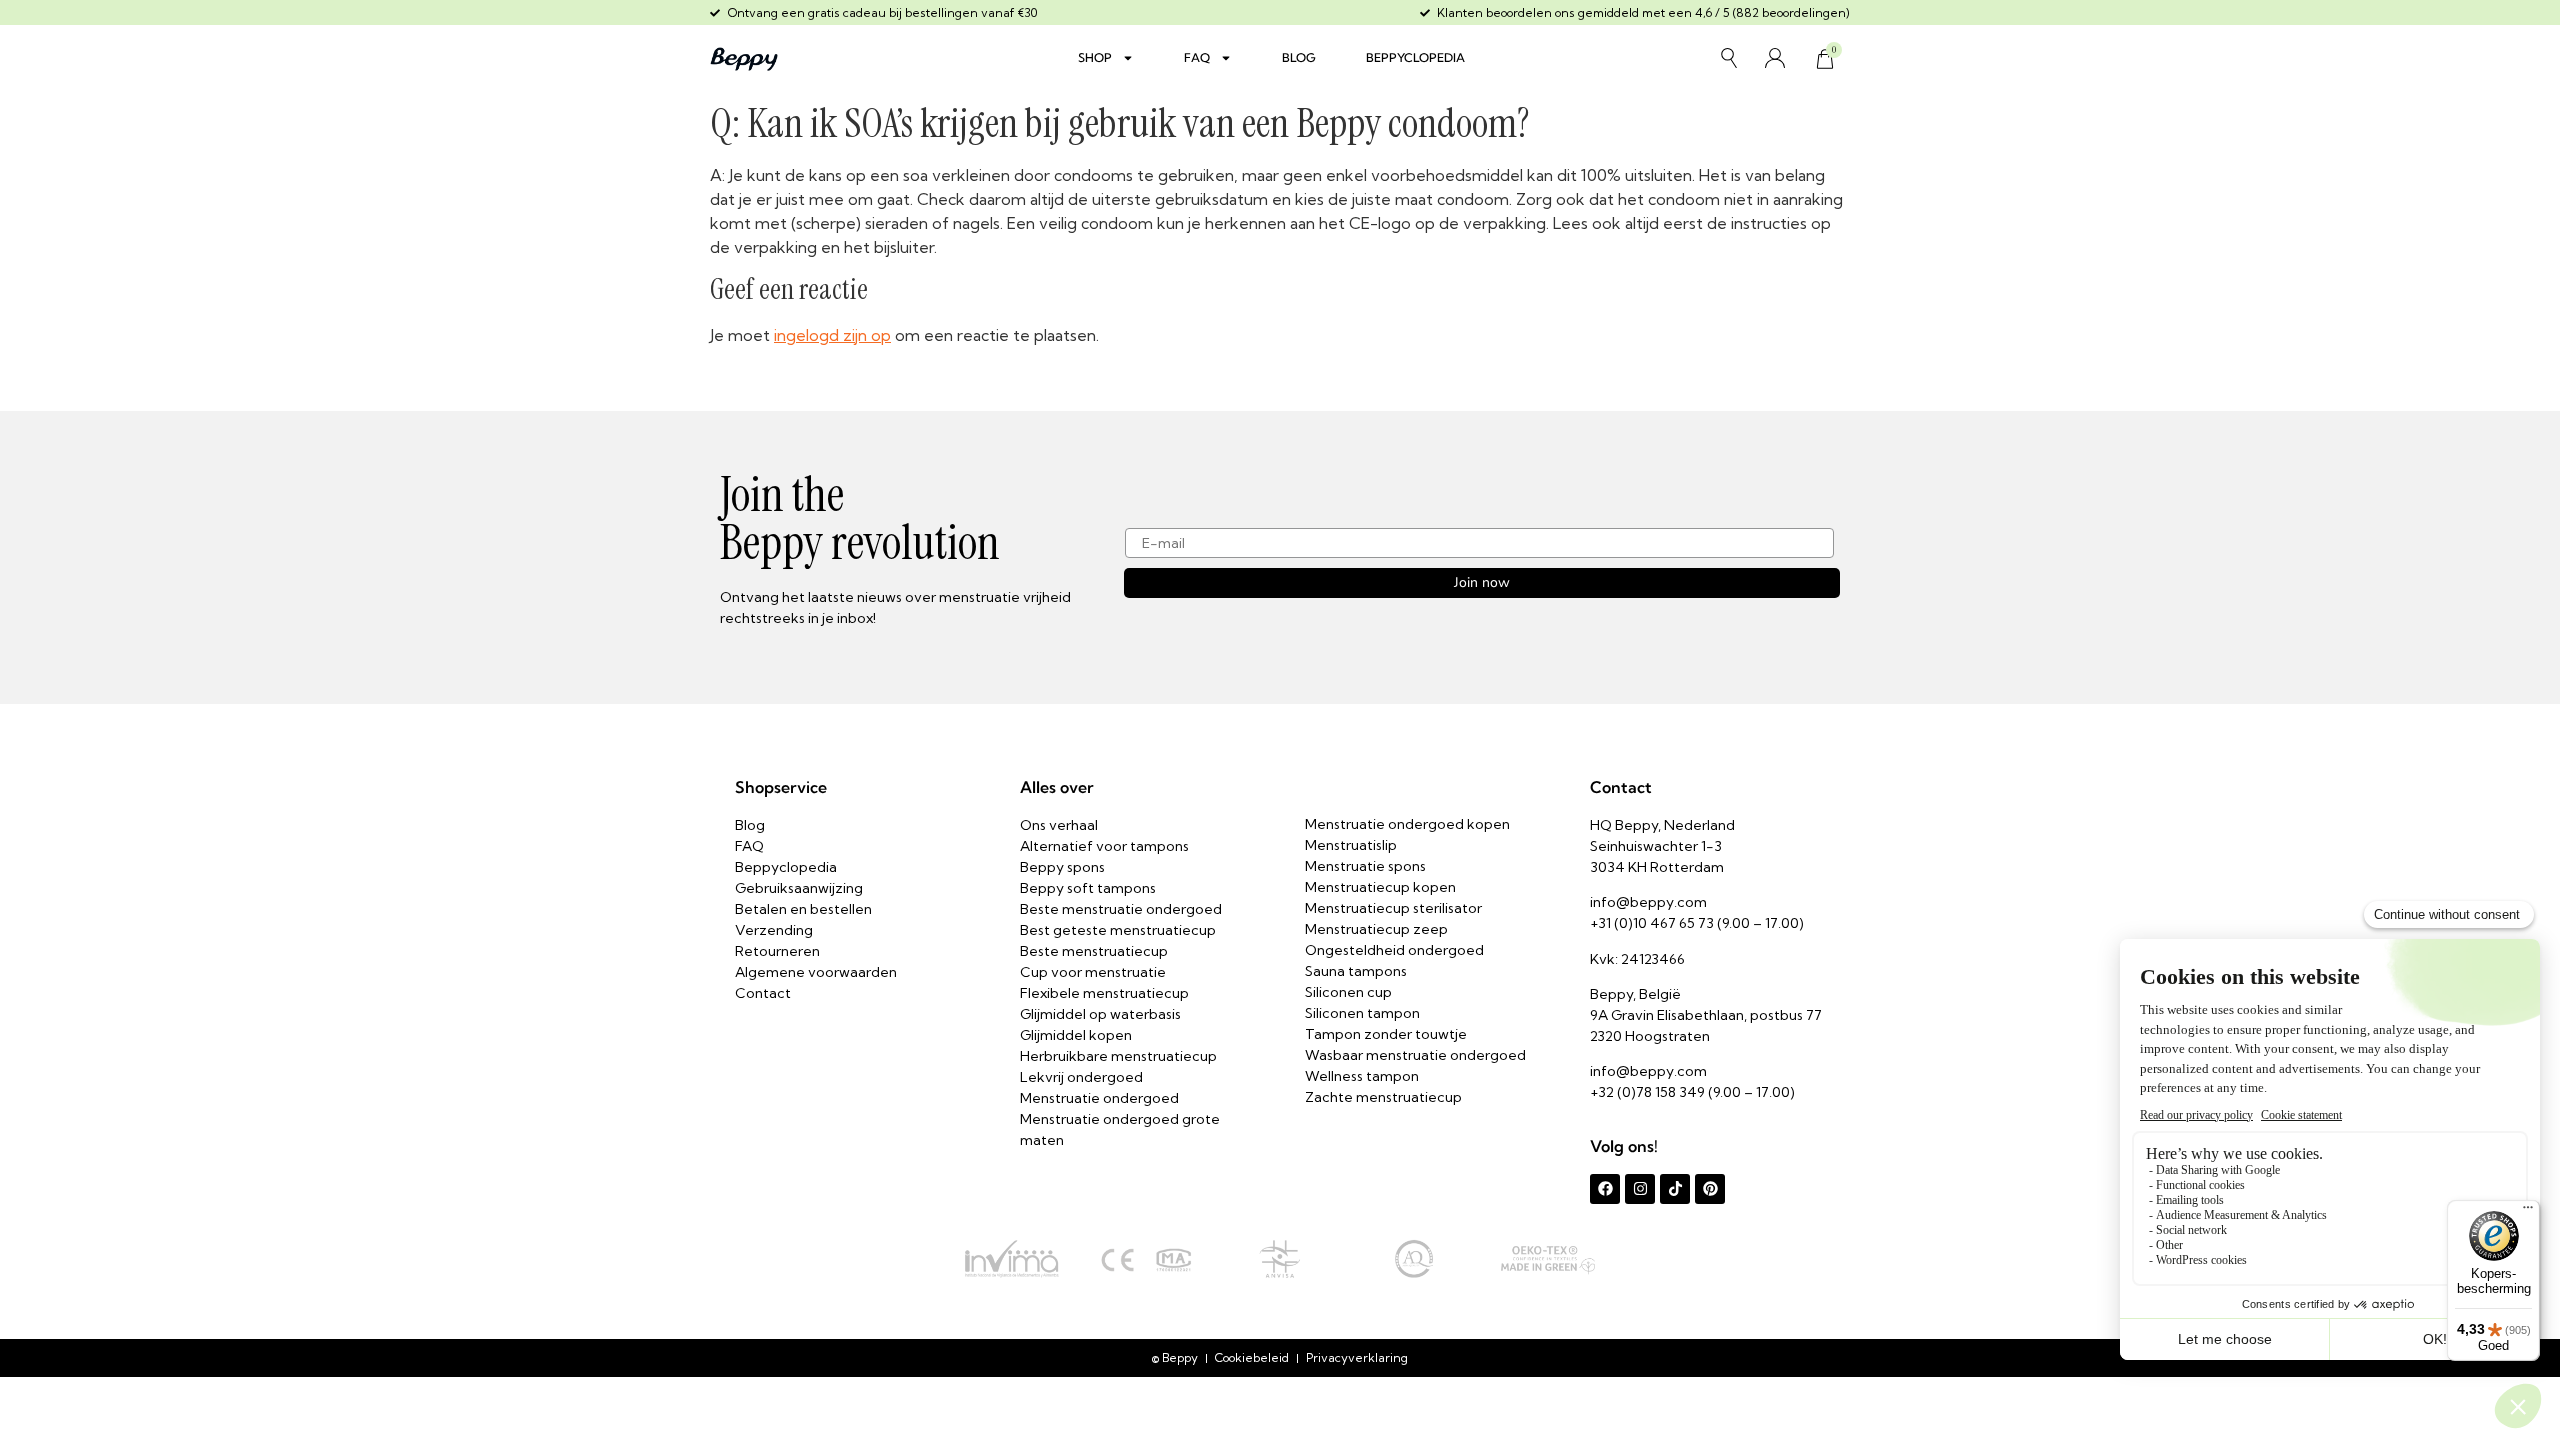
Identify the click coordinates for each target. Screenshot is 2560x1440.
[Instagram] (1640, 1189)
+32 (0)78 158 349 (1647, 1092)
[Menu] (2528, 1212)
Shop (1095, 57)
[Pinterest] (1710, 1189)
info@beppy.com (1648, 902)
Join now (1482, 582)
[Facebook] (1605, 1189)
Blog (1299, 57)
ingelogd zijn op (832, 335)
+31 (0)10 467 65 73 (1652, 923)
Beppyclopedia (1415, 57)
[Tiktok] (1675, 1189)
